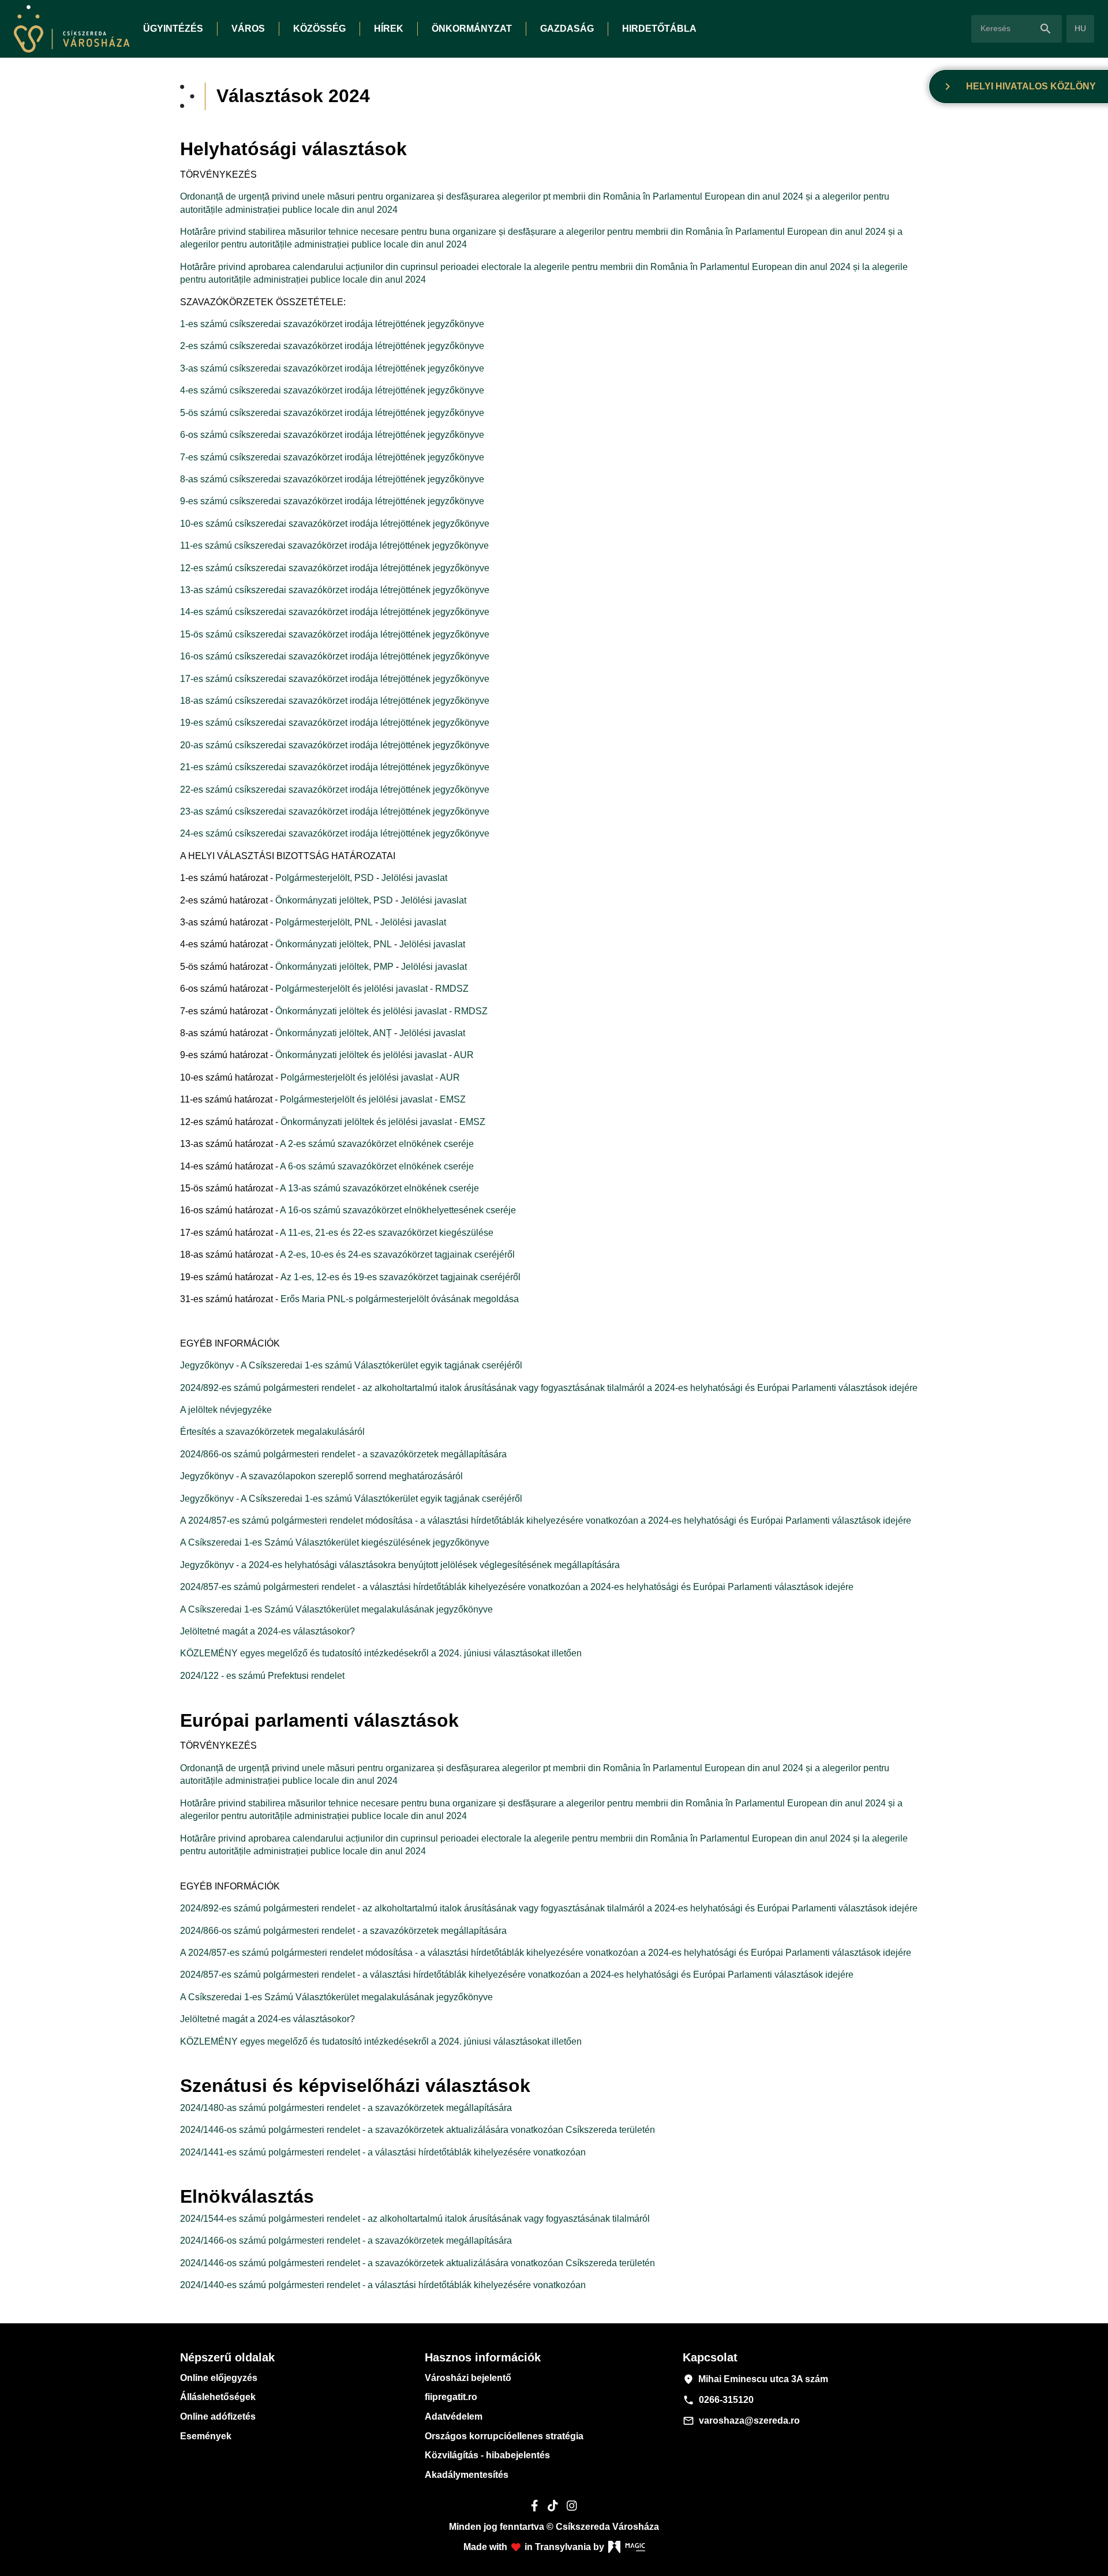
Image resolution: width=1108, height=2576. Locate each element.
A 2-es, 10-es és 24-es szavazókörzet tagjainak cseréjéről (397, 1255)
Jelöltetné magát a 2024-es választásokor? (267, 1631)
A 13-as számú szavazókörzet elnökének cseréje (379, 1188)
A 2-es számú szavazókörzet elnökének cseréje (377, 1144)
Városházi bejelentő (468, 2378)
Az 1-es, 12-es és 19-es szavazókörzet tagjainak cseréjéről (400, 1277)
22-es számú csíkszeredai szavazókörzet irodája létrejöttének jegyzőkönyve (335, 790)
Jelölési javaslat (414, 878)
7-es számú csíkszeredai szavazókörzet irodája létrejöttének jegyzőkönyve (332, 457)
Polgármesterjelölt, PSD (326, 878)
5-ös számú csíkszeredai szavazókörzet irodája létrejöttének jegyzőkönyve (332, 413)
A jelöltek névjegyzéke (226, 1410)
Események (206, 2436)
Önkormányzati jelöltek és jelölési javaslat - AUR (375, 1055)
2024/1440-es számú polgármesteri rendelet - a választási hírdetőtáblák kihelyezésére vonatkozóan (383, 2285)
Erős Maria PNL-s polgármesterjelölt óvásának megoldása (400, 1299)
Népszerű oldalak (227, 2357)
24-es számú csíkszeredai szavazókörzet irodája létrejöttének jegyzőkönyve (335, 833)
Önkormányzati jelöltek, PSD (334, 900)
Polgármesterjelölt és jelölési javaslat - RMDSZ (372, 989)
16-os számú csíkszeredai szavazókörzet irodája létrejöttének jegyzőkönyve (335, 656)
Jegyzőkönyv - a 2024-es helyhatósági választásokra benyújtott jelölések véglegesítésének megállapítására (400, 1565)
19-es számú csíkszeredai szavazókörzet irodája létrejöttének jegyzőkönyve (335, 723)
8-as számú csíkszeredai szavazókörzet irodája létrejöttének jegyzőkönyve (332, 479)
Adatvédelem (454, 2416)
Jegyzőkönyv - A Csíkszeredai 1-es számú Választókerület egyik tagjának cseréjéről (351, 1365)
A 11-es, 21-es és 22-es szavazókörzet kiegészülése (387, 1233)
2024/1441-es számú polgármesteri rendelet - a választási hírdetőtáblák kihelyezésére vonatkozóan (383, 2152)
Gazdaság (567, 29)
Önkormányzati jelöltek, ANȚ (335, 1033)
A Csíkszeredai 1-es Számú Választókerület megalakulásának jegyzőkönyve (336, 1609)
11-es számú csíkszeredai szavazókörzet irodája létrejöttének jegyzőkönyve (334, 545)
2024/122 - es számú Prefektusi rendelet (262, 1676)
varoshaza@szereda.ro (741, 2421)
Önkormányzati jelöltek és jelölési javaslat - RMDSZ (381, 1011)
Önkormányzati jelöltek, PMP (334, 967)
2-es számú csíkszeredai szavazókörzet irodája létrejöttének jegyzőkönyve (332, 346)
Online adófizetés (218, 2416)
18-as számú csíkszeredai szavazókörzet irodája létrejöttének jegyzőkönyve (335, 701)
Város (248, 29)
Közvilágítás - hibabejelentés (487, 2455)
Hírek (389, 29)
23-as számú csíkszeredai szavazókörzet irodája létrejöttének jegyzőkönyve (335, 811)
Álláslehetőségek (218, 2397)
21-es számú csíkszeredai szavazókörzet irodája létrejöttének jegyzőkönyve (335, 767)
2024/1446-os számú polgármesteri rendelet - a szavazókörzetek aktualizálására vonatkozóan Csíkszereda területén (418, 2130)
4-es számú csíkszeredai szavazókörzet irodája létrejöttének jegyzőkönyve (332, 390)
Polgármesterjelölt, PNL (324, 922)
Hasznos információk (483, 2357)
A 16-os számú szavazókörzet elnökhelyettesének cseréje (398, 1210)
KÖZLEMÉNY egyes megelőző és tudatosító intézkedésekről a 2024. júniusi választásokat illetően (381, 1653)
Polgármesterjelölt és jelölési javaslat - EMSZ (373, 1099)
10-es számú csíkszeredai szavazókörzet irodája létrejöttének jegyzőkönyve (335, 524)
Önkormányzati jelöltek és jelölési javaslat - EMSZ (383, 1122)
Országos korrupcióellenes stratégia (504, 2436)
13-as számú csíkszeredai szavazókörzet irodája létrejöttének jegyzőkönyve (335, 590)
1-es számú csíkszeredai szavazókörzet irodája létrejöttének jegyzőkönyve (332, 324)
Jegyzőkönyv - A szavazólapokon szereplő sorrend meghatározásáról (321, 1476)
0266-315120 (718, 2400)
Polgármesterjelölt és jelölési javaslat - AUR (370, 1077)
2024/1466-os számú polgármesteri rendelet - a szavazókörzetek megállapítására (346, 2241)
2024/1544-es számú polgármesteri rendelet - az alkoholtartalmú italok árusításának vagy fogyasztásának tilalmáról (415, 2219)
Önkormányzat (472, 29)
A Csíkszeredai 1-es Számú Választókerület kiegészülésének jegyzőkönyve (335, 1542)
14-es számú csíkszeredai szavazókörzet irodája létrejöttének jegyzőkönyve (335, 612)
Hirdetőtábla (659, 29)
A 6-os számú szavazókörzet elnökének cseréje (377, 1166)
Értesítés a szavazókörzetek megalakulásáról (272, 1432)
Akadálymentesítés (467, 2475)
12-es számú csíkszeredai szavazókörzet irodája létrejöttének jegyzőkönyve (335, 568)
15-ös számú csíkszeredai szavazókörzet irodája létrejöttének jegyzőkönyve (335, 634)
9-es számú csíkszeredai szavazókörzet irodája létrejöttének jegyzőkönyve (332, 501)
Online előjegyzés (219, 2378)
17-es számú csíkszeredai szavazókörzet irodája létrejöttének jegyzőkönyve (335, 679)
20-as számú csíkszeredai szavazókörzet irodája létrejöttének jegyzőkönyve (335, 745)
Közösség (319, 29)
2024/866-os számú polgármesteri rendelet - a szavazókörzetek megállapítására (343, 1454)
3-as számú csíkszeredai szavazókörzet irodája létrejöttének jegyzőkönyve (332, 368)
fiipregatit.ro (451, 2397)
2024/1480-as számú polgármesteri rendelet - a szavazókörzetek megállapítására (346, 2108)
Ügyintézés (173, 29)
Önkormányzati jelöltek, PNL (334, 944)
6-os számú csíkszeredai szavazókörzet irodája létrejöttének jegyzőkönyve (332, 435)
